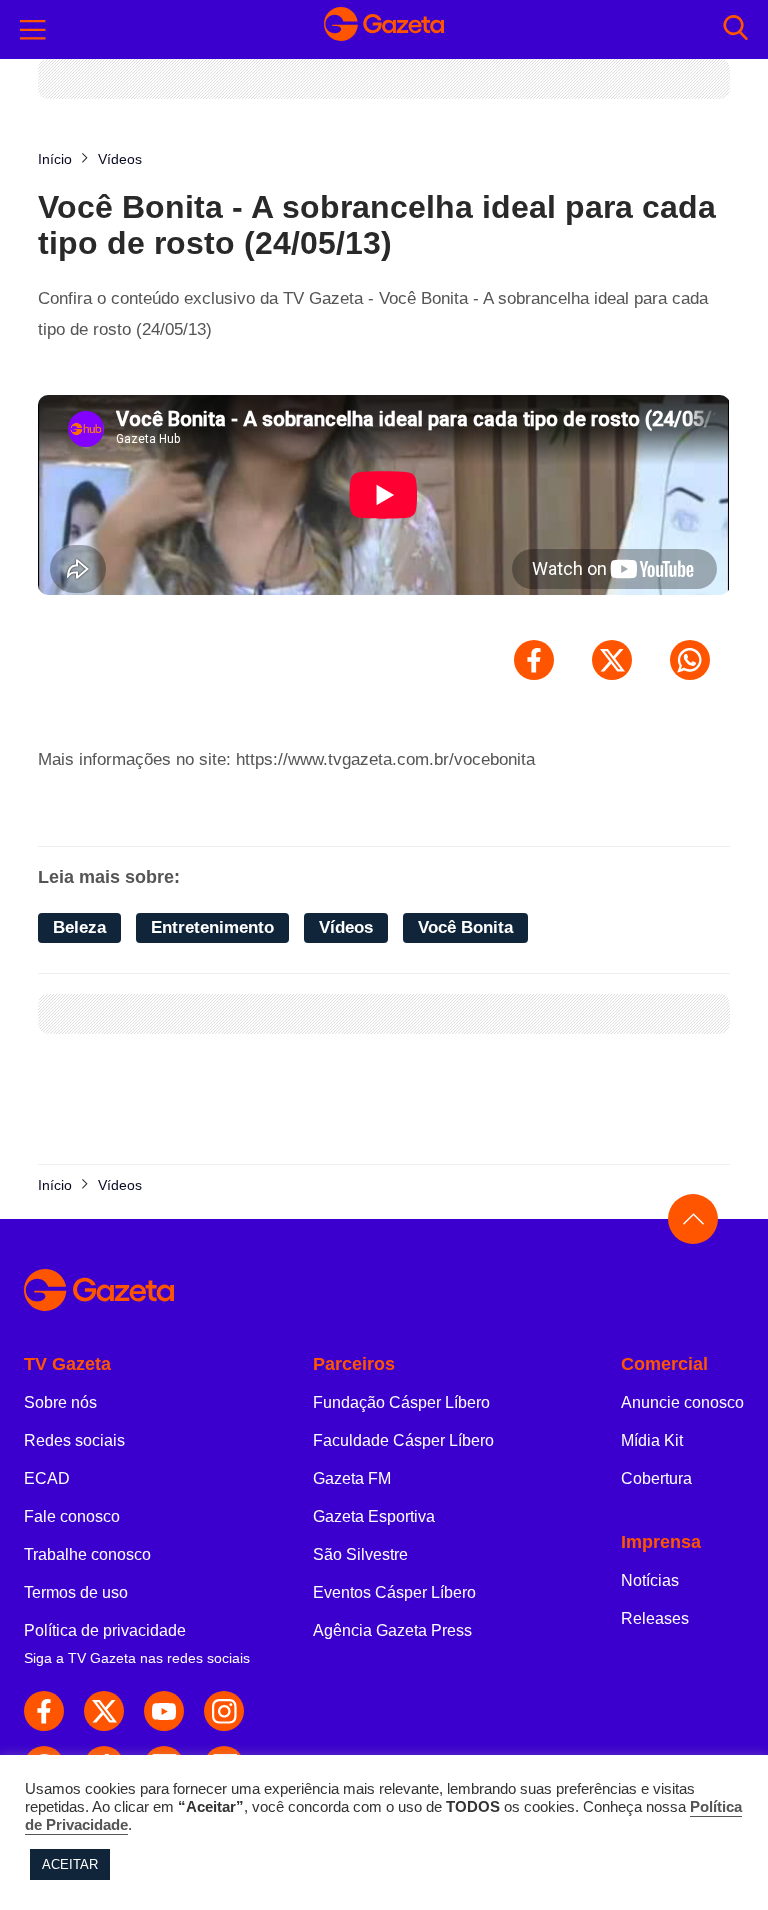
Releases (655, 1618)
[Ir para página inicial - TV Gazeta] (384, 29)
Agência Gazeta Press (392, 1630)
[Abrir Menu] (33, 30)
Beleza (79, 927)
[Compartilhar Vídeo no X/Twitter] (612, 660)
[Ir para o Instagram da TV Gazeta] (224, 1711)
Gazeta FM (352, 1478)
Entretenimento (212, 927)
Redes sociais (74, 1440)
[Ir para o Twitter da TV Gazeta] (104, 1711)
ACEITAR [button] (70, 1864)
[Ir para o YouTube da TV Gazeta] (164, 1711)
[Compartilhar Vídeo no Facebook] (534, 660)
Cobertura (656, 1478)
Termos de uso (76, 1592)
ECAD (47, 1478)
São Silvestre (360, 1554)
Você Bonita (465, 927)
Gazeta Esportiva (374, 1516)
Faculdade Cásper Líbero (403, 1440)
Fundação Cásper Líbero (401, 1402)
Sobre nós (60, 1402)
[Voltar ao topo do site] (693, 1219)
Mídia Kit (652, 1440)
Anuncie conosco (682, 1402)
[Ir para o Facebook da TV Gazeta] (44, 1711)
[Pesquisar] (735, 29)
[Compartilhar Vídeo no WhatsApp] (690, 660)
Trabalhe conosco (87, 1554)
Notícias (650, 1580)
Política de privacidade (105, 1630)
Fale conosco (72, 1516)
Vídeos (346, 927)
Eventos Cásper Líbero (394, 1592)
